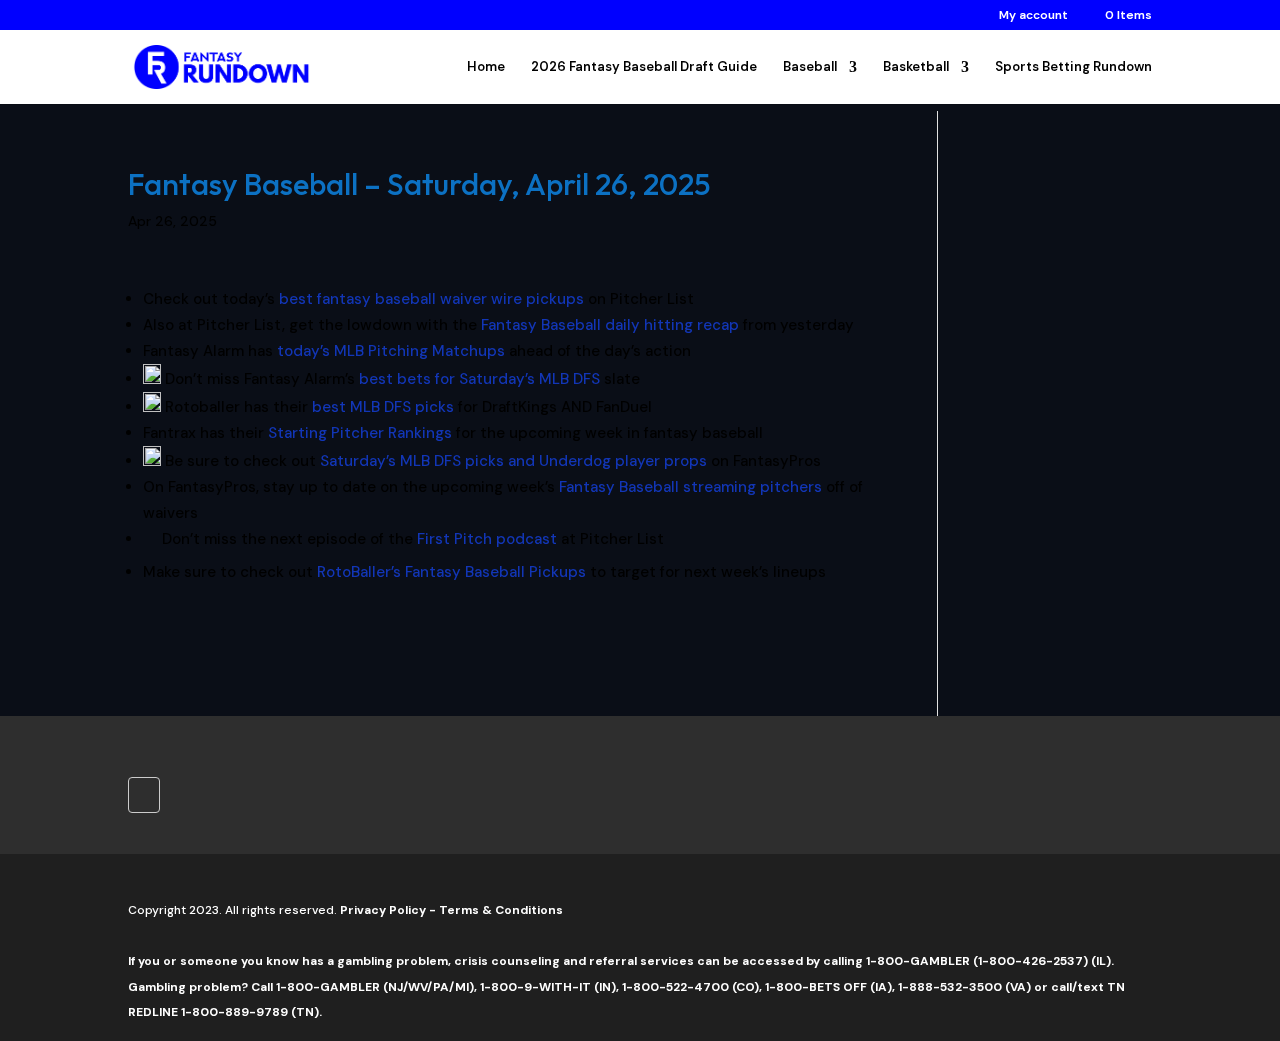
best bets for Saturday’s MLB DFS (479, 379)
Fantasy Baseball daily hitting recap (610, 325)
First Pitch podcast (487, 539)
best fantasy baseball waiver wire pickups (431, 299)
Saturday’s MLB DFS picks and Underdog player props (513, 461)
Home (486, 67)
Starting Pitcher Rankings (360, 433)
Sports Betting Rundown (1073, 67)
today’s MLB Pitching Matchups (391, 351)
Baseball (810, 67)
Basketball (916, 67)
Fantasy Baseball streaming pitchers (690, 487)
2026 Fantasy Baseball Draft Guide (644, 67)
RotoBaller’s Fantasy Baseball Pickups (451, 572)
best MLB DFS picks (383, 407)
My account (1033, 16)
